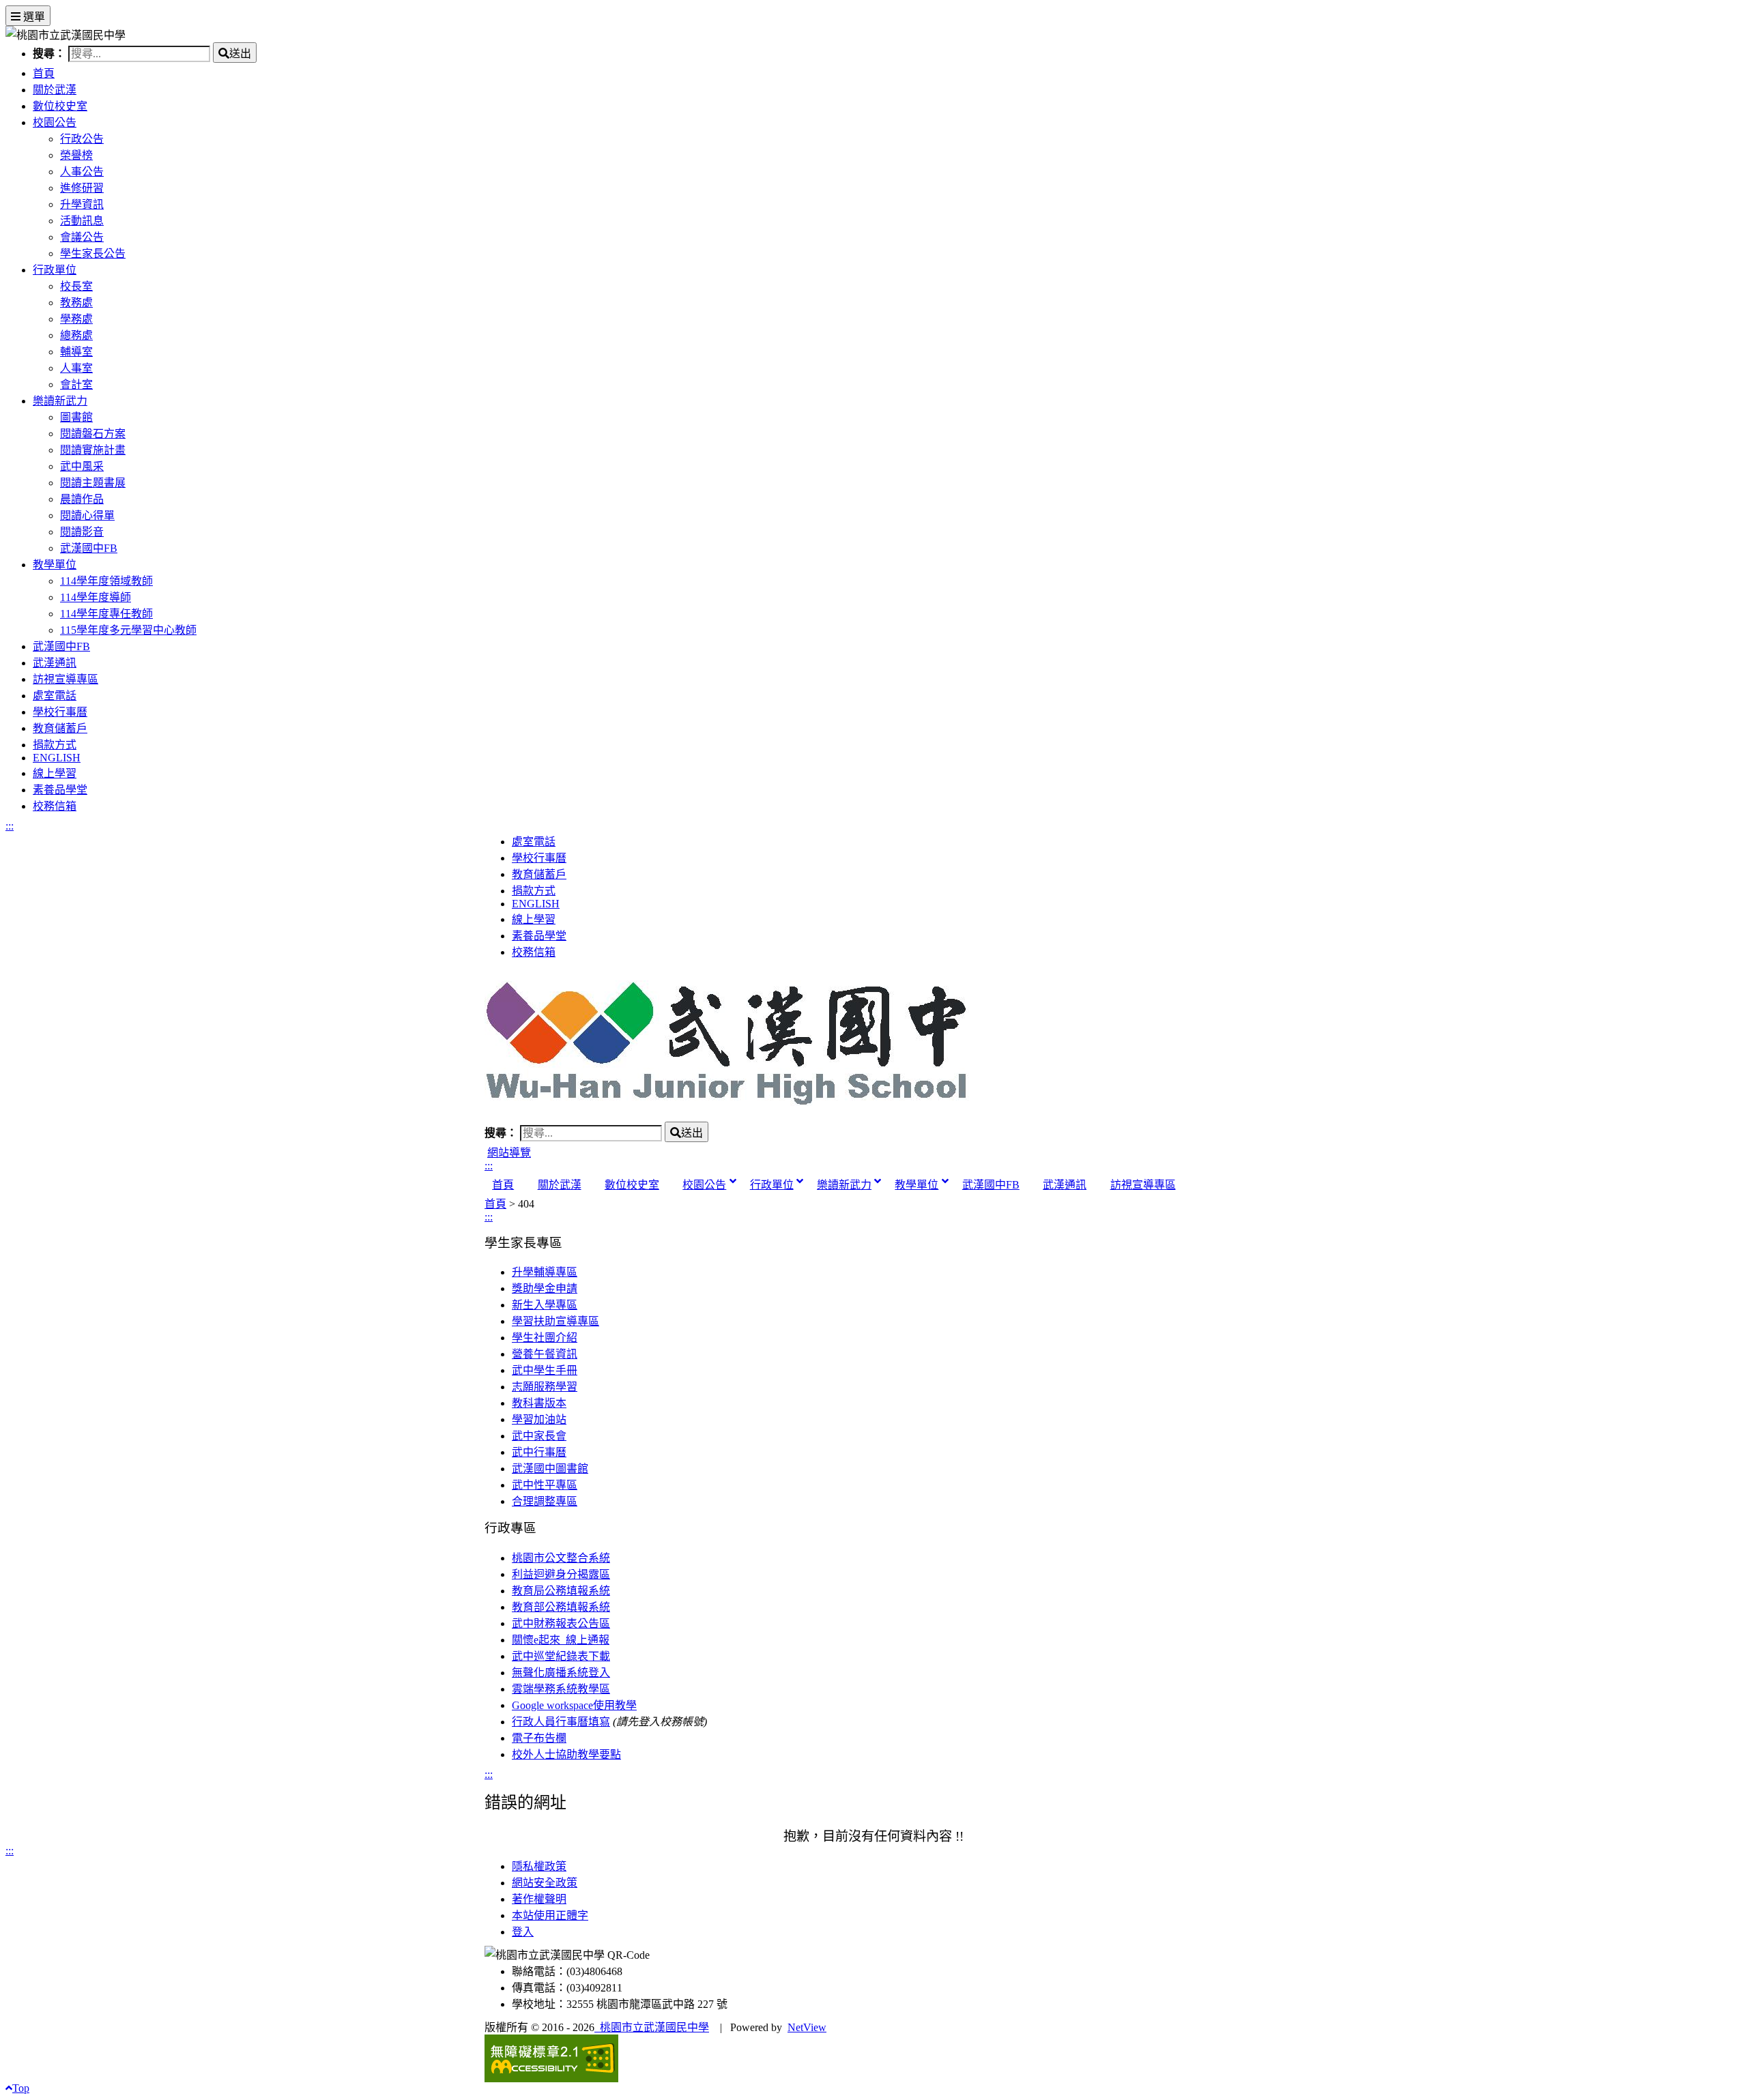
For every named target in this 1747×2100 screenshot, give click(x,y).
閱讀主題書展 (93, 483)
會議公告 (82, 237)
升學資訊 (82, 204)
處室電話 (55, 696)
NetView (807, 2027)
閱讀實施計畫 (93, 450)
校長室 (76, 286)
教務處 (76, 303)
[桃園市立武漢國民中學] (873, 1044)
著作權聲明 (539, 1899)
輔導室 (76, 352)
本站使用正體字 (550, 1915)
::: (10, 826)
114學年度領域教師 (106, 581)
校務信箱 (55, 806)
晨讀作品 (82, 499)
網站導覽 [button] (509, 1153)
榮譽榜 (76, 155)
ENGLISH (57, 758)
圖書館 (76, 417)
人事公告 (82, 172)
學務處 (76, 319)
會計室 (76, 384)
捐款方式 (55, 745)
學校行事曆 (60, 712)
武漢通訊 (55, 663)
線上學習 (55, 773)
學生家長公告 (93, 253)
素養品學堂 (60, 790)
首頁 (44, 73)
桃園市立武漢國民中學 (652, 2027)
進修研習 (82, 188)
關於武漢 (55, 90)
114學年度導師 (96, 597)
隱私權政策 (539, 1866)
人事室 (76, 368)
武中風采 (82, 466)
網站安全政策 (545, 1883)
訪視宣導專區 (66, 679)
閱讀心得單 (87, 515)
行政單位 (55, 270)
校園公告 (55, 122)
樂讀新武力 (60, 401)
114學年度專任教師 (106, 614)
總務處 (76, 335)
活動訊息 (82, 221)
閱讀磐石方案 (93, 434)
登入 (523, 1932)
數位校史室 (60, 106)
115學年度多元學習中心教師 (128, 630)
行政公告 (82, 139)
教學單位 (55, 565)
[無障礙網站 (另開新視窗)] (873, 2058)
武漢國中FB (89, 548)
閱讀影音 (82, 532)
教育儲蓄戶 (60, 728)
